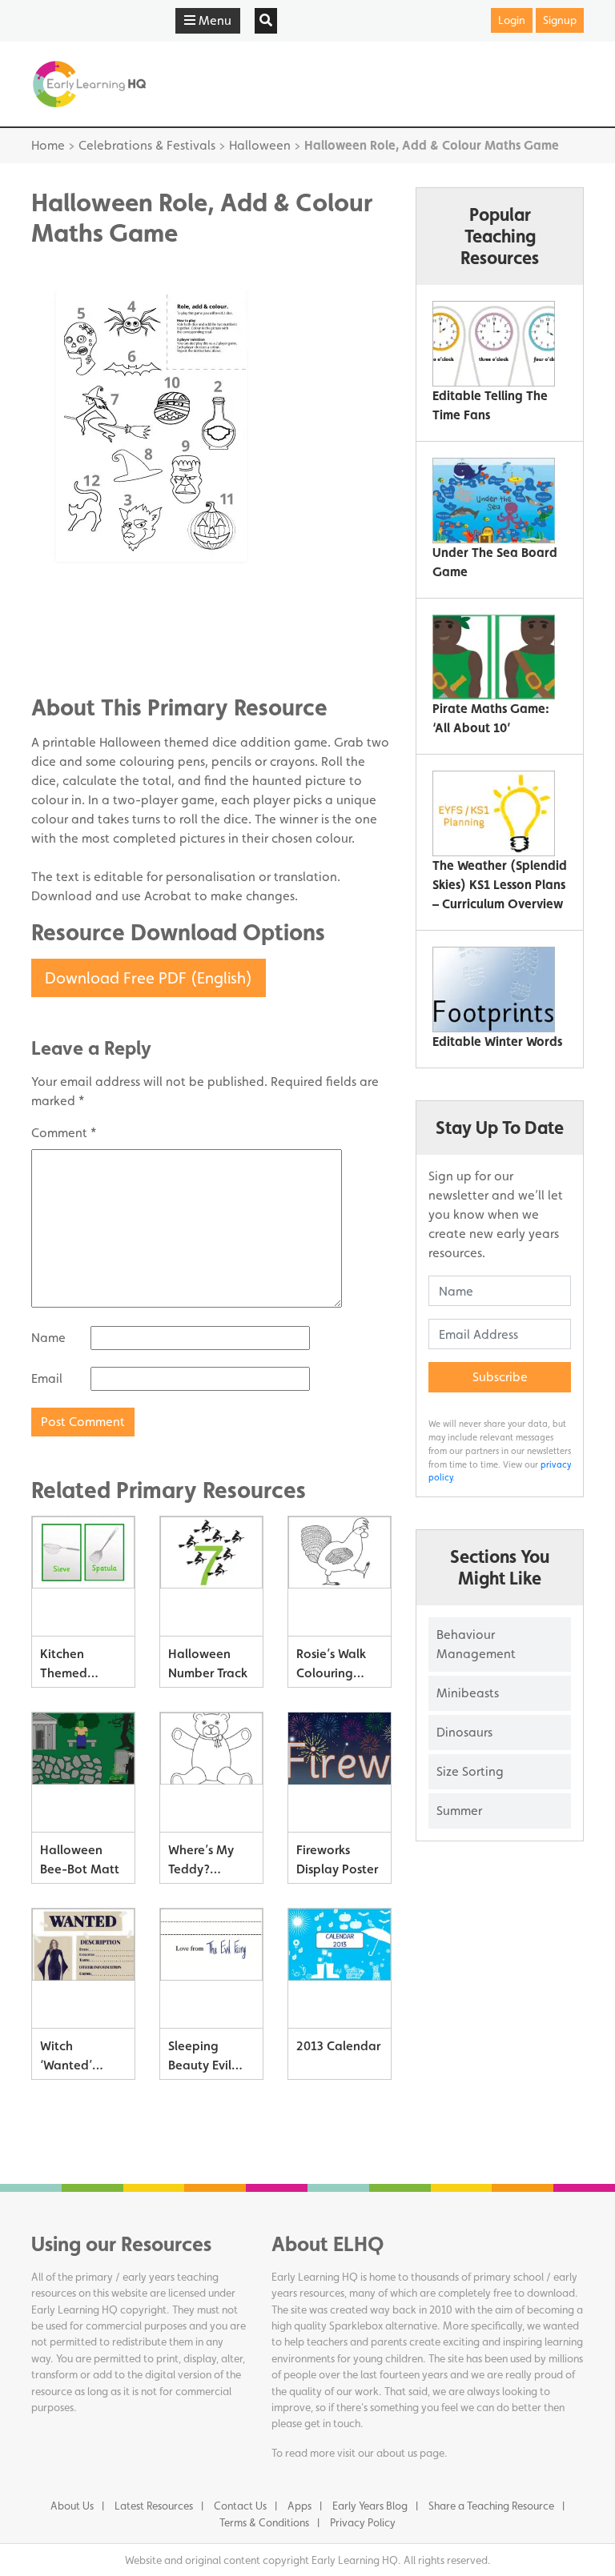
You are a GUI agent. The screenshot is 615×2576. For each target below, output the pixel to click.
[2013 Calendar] (340, 1969)
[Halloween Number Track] (211, 1576)
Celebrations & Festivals (147, 145)
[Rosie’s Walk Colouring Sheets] (340, 1576)
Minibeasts (468, 1693)
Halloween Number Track (208, 1663)
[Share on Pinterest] (75, 661)
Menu (213, 20)
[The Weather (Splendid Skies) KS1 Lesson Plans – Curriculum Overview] (494, 813)
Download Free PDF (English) (149, 978)
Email (47, 1378)
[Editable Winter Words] (494, 990)
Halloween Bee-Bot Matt (80, 1859)
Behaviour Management (476, 1644)
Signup (560, 20)
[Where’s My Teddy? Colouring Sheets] (211, 1773)
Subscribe (500, 1377)
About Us (72, 2506)
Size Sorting (470, 1771)
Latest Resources (154, 2506)
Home (48, 145)
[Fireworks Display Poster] (340, 1773)
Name (48, 1338)
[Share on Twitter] (75, 637)
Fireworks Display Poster (337, 1859)
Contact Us (240, 2506)
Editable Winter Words (497, 1042)
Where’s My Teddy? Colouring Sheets (201, 1863)
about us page (410, 2453)
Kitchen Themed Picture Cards (78, 1667)
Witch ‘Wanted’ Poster (66, 2059)
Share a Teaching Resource (491, 2506)
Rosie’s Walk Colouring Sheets (331, 1667)
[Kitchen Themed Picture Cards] (83, 1576)
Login (512, 20)
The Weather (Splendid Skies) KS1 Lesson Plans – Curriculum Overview (500, 885)
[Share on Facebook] (75, 613)
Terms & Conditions (264, 2522)
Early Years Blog (370, 2506)
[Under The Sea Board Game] (494, 501)
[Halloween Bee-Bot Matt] (83, 1773)
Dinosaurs (464, 1732)
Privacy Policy (363, 2522)
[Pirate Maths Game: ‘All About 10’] (494, 657)
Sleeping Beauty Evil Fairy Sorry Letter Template (200, 2059)
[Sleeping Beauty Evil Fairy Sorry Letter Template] (211, 1969)
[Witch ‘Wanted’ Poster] (83, 1969)
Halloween (260, 145)
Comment (64, 1133)
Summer (459, 1811)
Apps (299, 2506)
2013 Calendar (338, 2046)
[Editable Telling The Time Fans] (494, 344)
